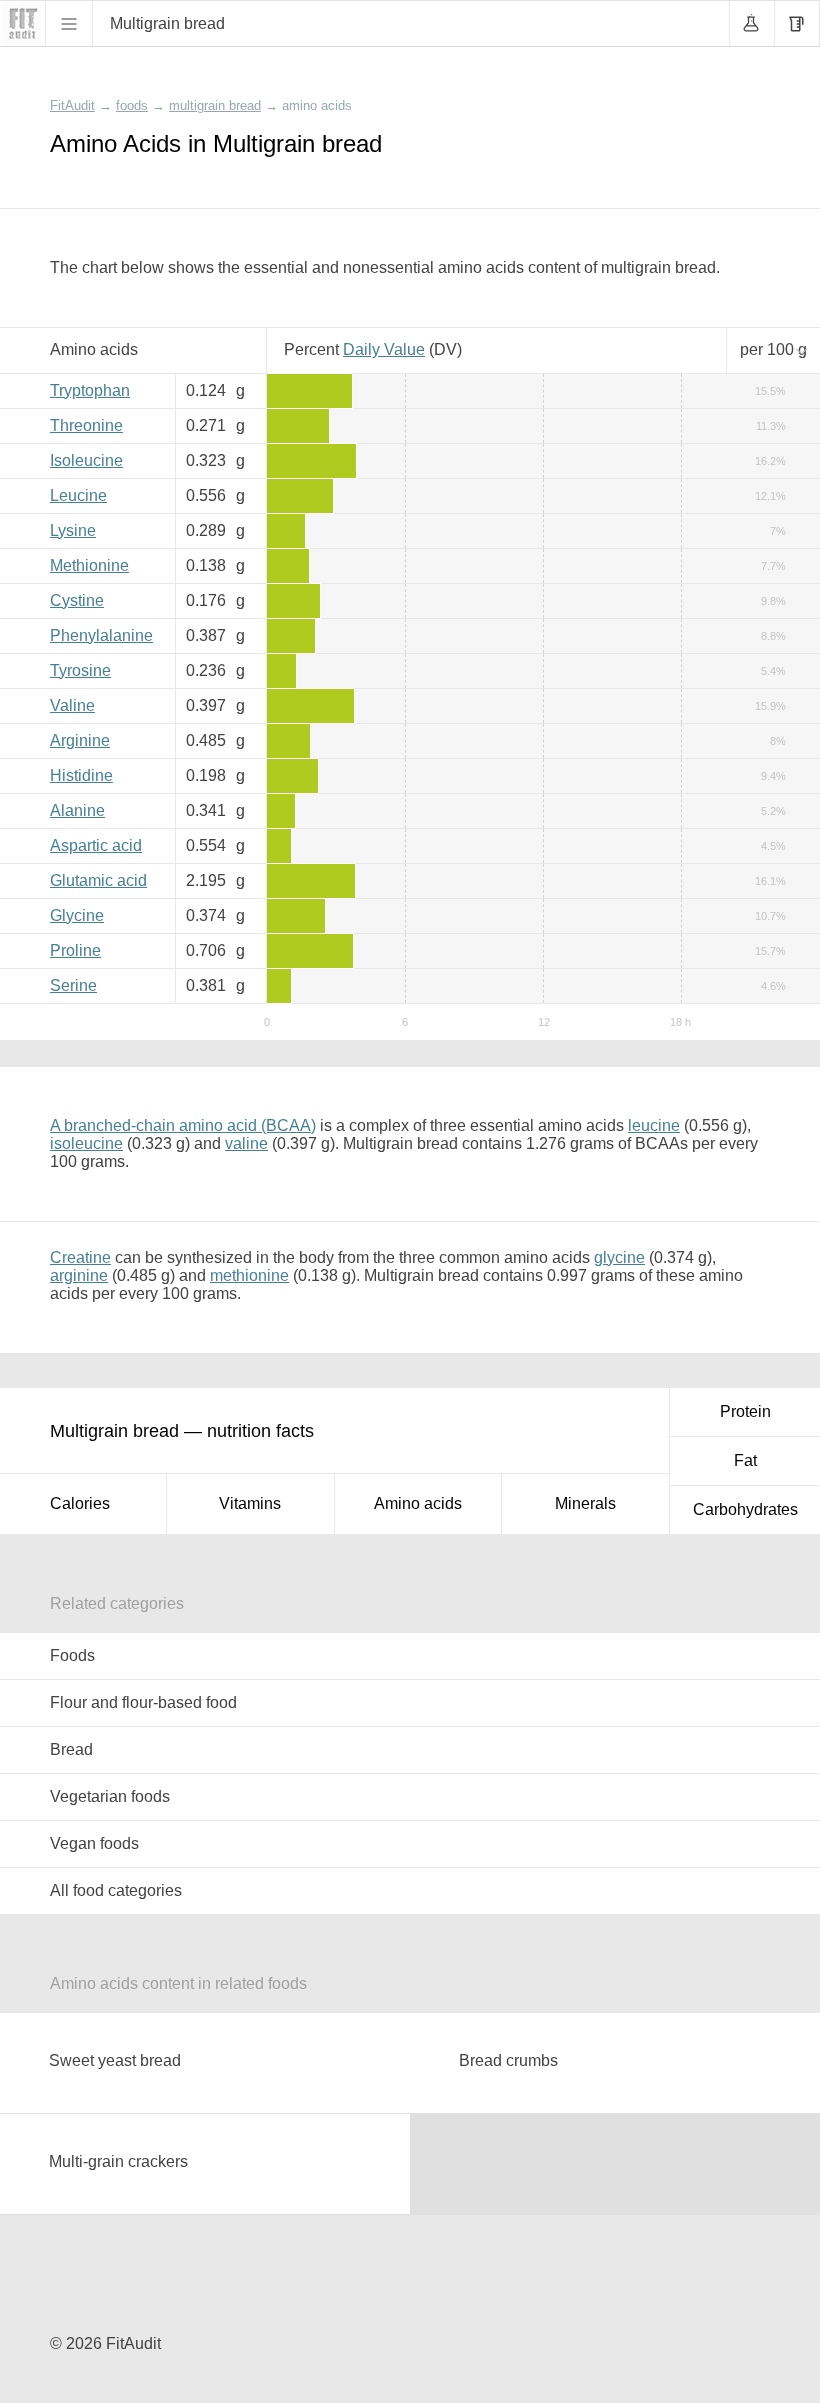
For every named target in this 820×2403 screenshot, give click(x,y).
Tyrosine (80, 670)
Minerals (585, 1503)
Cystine (77, 600)
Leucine (78, 495)
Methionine (89, 565)
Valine (72, 705)
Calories (80, 1503)
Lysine (73, 530)
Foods (72, 1655)
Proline (75, 950)
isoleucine (86, 1143)
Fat (745, 1460)
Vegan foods (94, 1843)
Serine (73, 985)
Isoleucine (86, 460)
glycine (619, 1257)
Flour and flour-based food (143, 1702)
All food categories (116, 1890)
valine (246, 1143)
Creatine (80, 1257)
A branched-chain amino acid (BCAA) (183, 1125)
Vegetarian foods (110, 1796)
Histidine (81, 775)
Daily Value (384, 349)
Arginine (80, 740)
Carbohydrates (745, 1509)
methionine (249, 1275)
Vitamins (250, 1503)
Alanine (77, 810)
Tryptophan (90, 390)
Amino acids (418, 1503)
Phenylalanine (101, 635)
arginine (79, 1275)
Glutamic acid (98, 880)
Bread (71, 1749)
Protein (745, 1411)
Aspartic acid (96, 845)
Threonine (86, 425)
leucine (654, 1125)
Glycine (77, 915)
